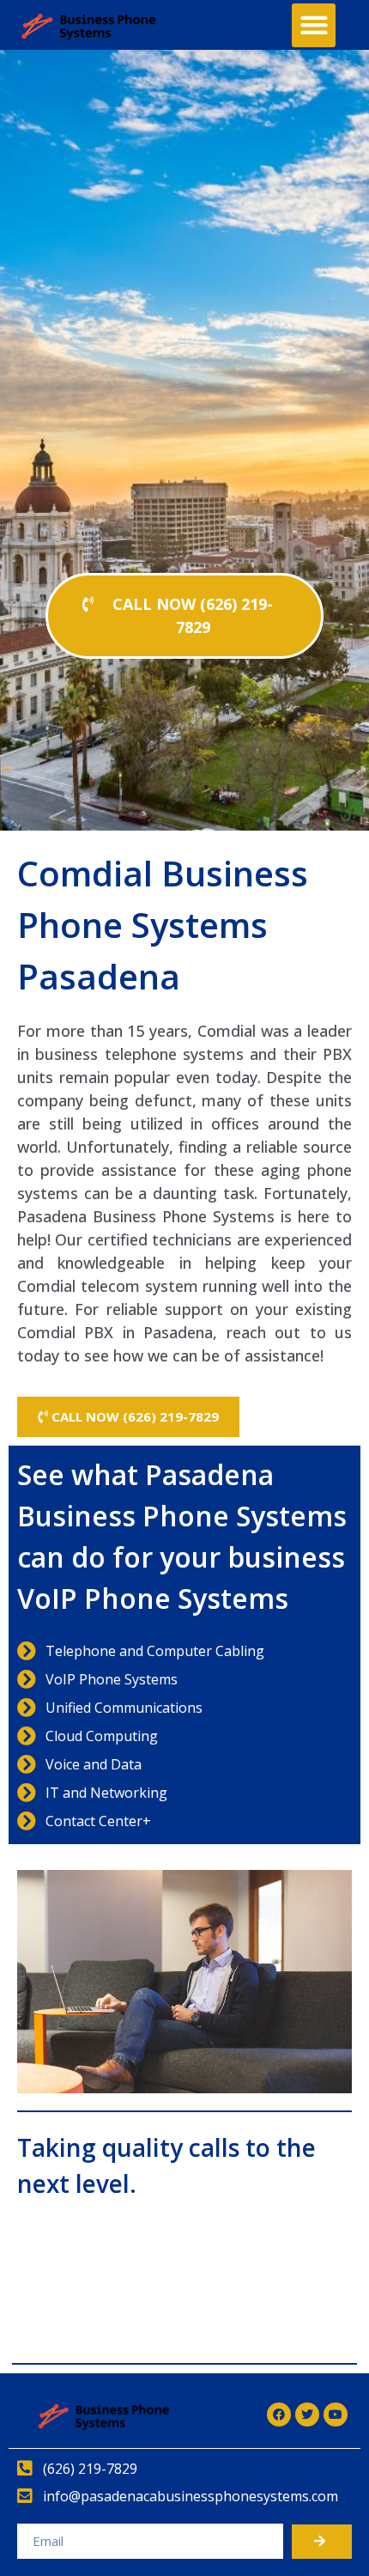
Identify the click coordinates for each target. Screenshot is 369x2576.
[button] (314, 25)
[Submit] (322, 2542)
